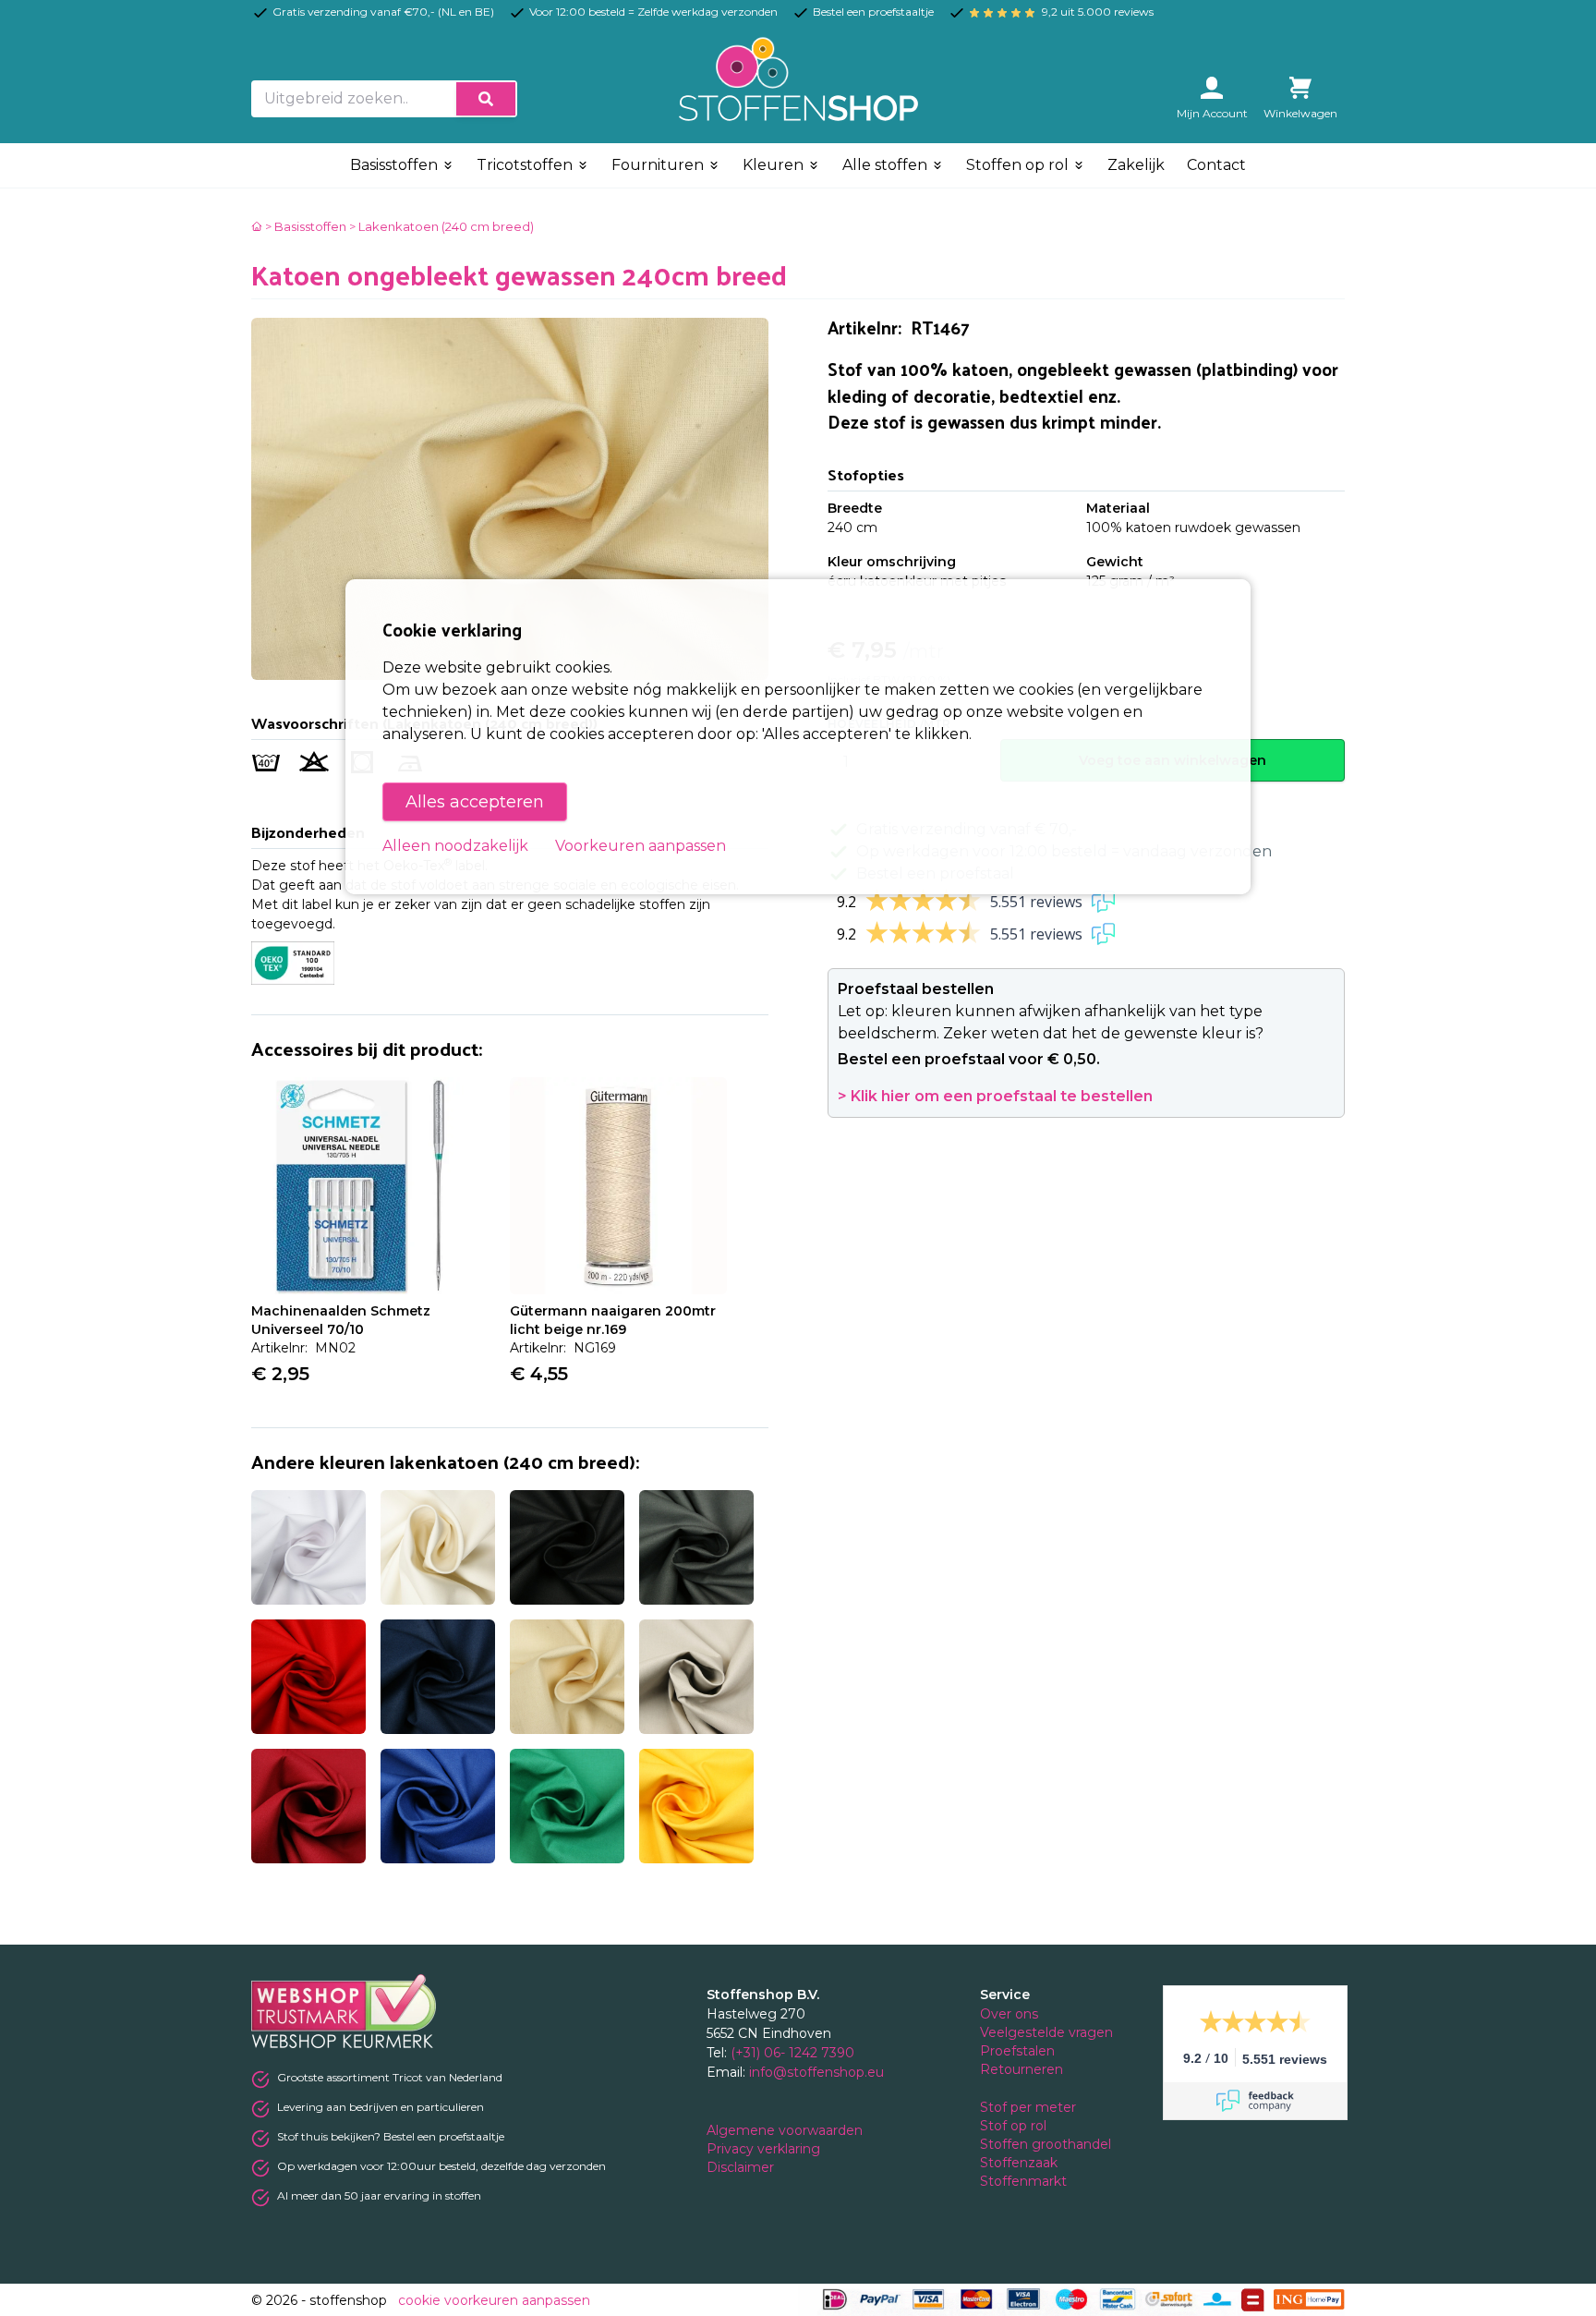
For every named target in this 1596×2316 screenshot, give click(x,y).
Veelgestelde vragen (1046, 2032)
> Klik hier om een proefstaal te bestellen (995, 1096)
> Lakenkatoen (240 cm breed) (441, 226)
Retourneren (1022, 2069)
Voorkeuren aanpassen (641, 846)
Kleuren (775, 165)
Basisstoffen (396, 165)
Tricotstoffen (526, 165)
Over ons (1009, 2014)
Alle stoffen (887, 165)
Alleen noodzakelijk (455, 846)
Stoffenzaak (1021, 2163)
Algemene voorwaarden (786, 2130)
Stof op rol (1015, 2126)
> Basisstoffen (306, 226)
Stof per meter (1030, 2107)
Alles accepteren (475, 802)
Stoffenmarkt (1023, 2181)
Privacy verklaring (765, 2149)
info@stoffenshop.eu (816, 2072)
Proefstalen (1017, 2051)
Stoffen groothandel (1047, 2144)
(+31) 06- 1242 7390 (792, 2053)
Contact (1216, 165)
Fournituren (659, 165)
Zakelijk (1136, 165)
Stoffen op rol (1019, 165)
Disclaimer (742, 2167)
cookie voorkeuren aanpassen (494, 2300)
